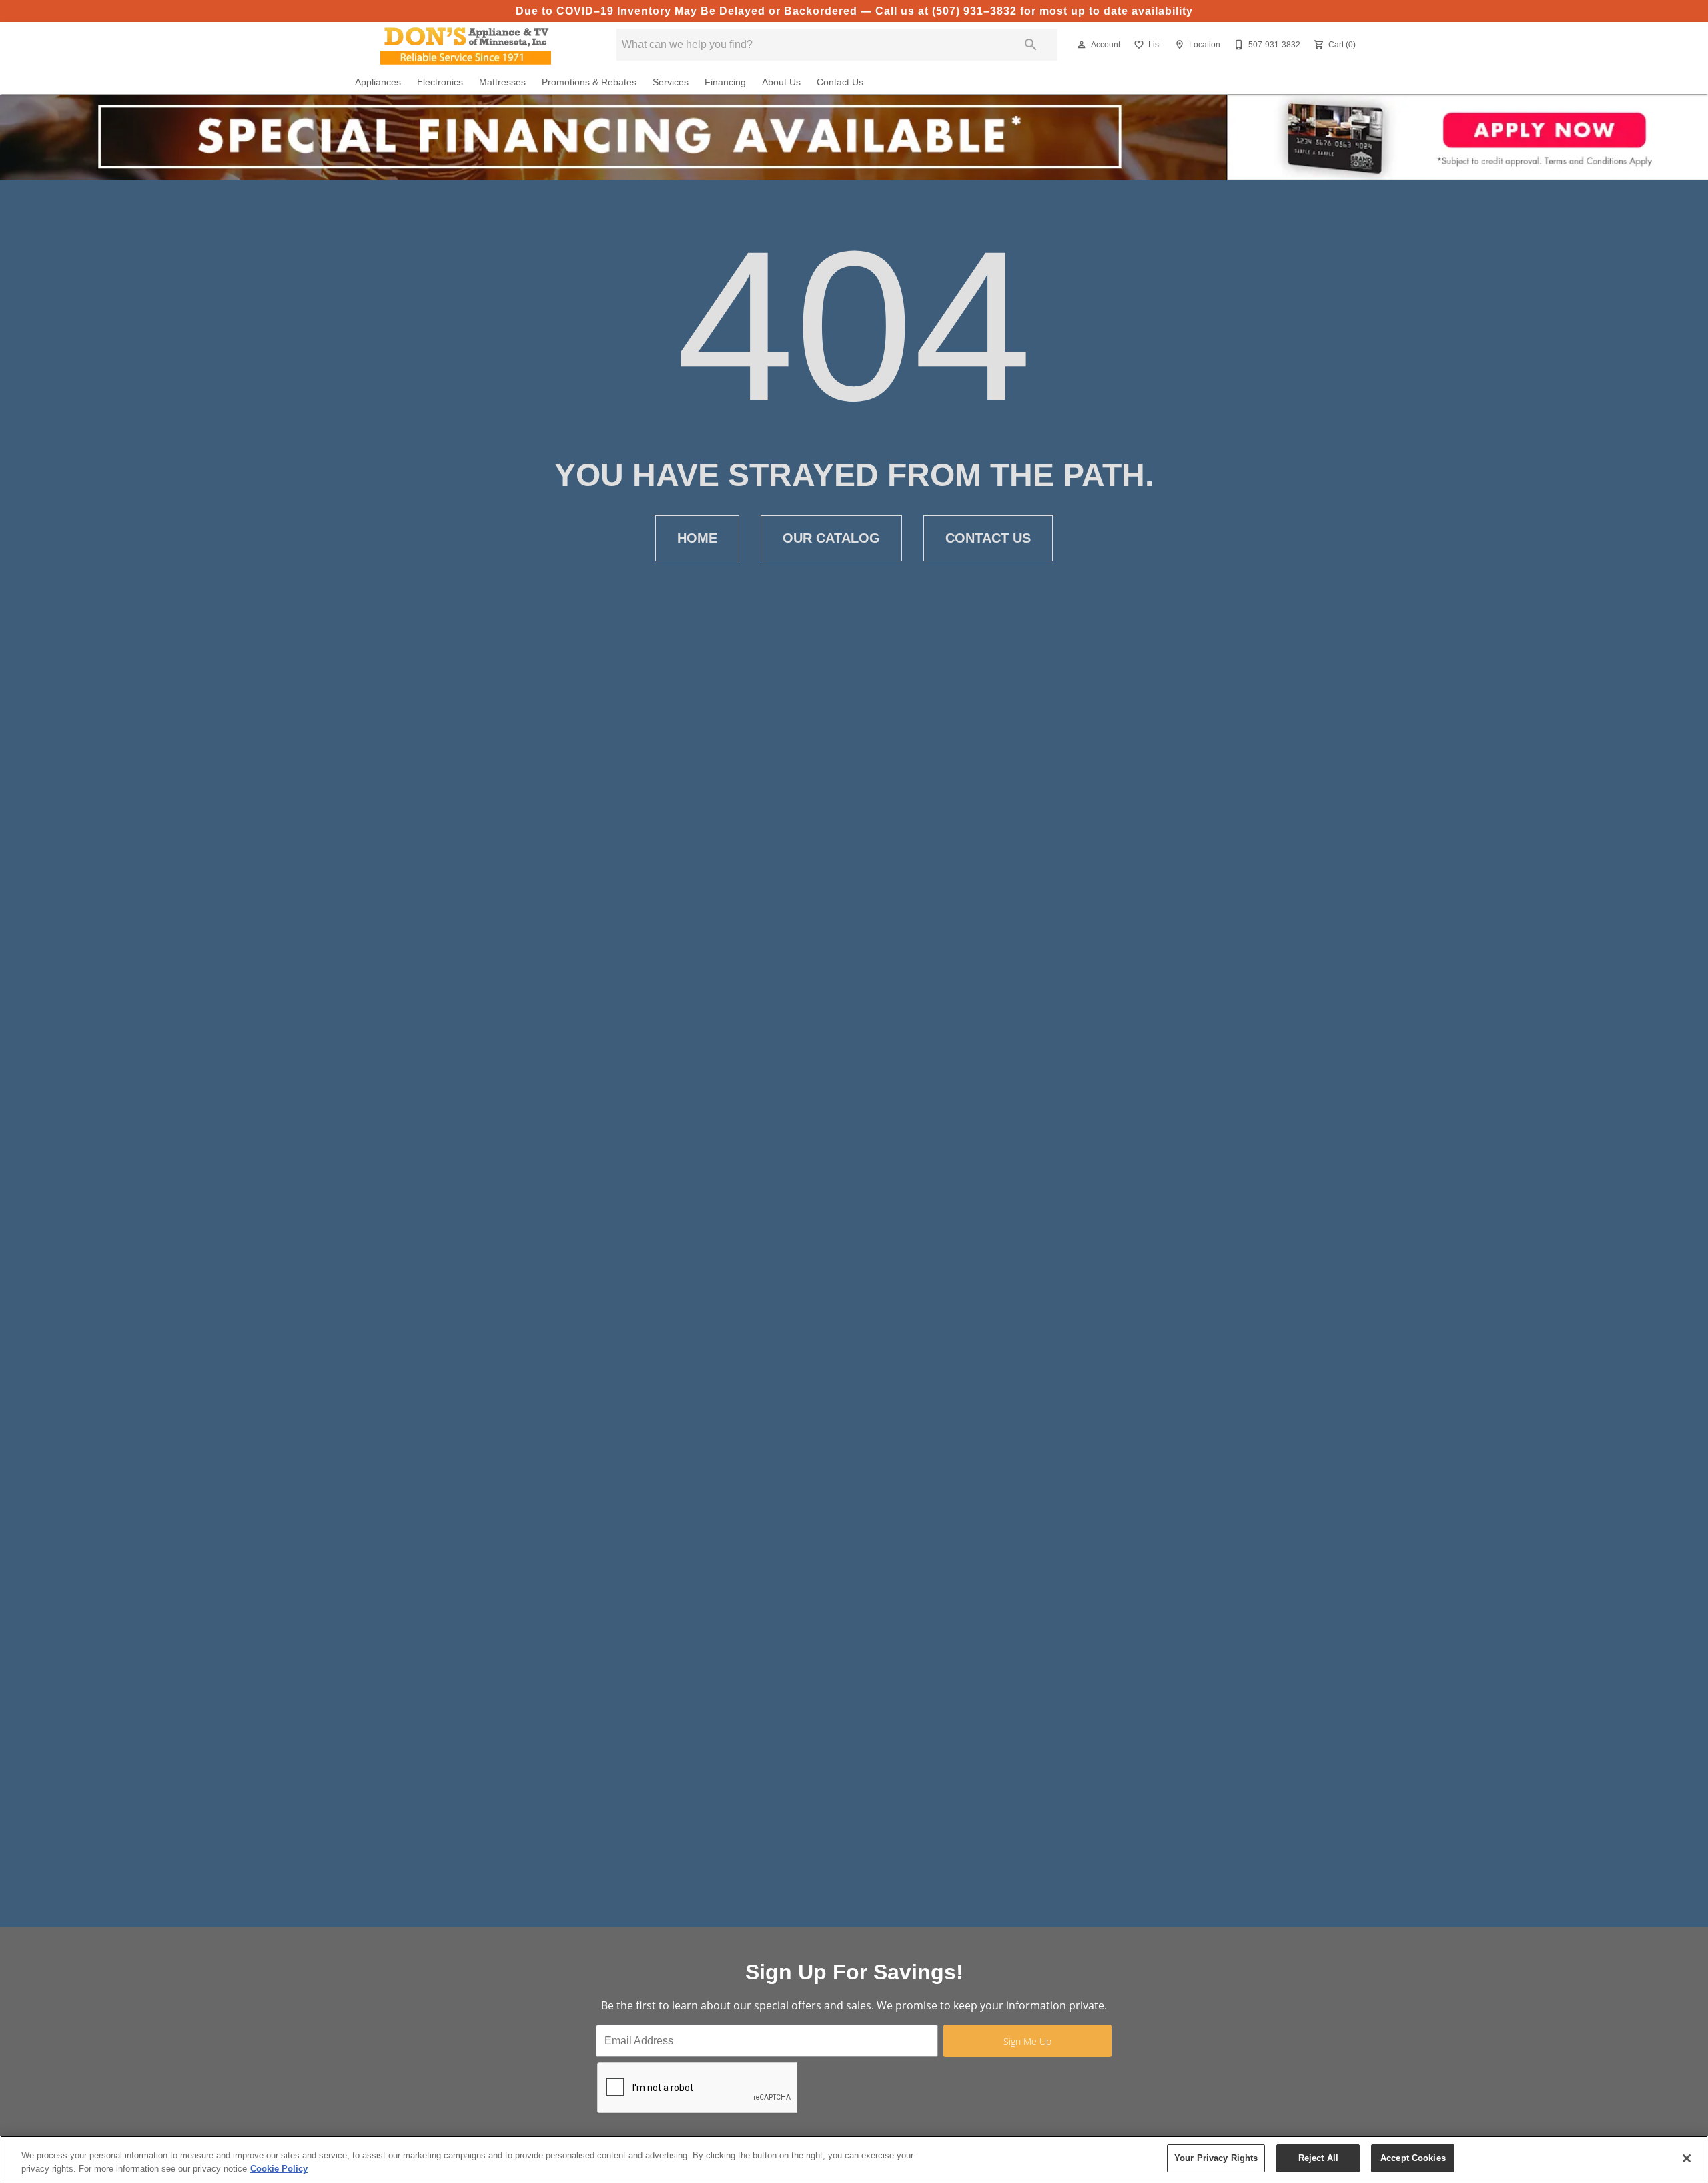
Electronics (440, 82)
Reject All (1318, 2158)
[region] (854, 2159)
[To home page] (466, 45)
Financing (725, 82)
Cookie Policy (279, 2169)
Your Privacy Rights (1216, 2158)
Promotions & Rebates (589, 82)
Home (697, 538)
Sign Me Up (1027, 2041)
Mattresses (502, 82)
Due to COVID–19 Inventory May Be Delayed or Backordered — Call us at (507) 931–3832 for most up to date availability (854, 11)
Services (671, 82)
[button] (1082, 45)
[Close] (1687, 2158)
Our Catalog (831, 538)
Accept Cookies (1413, 2158)
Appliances (378, 82)
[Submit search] (1031, 45)
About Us (781, 82)
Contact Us (840, 82)
